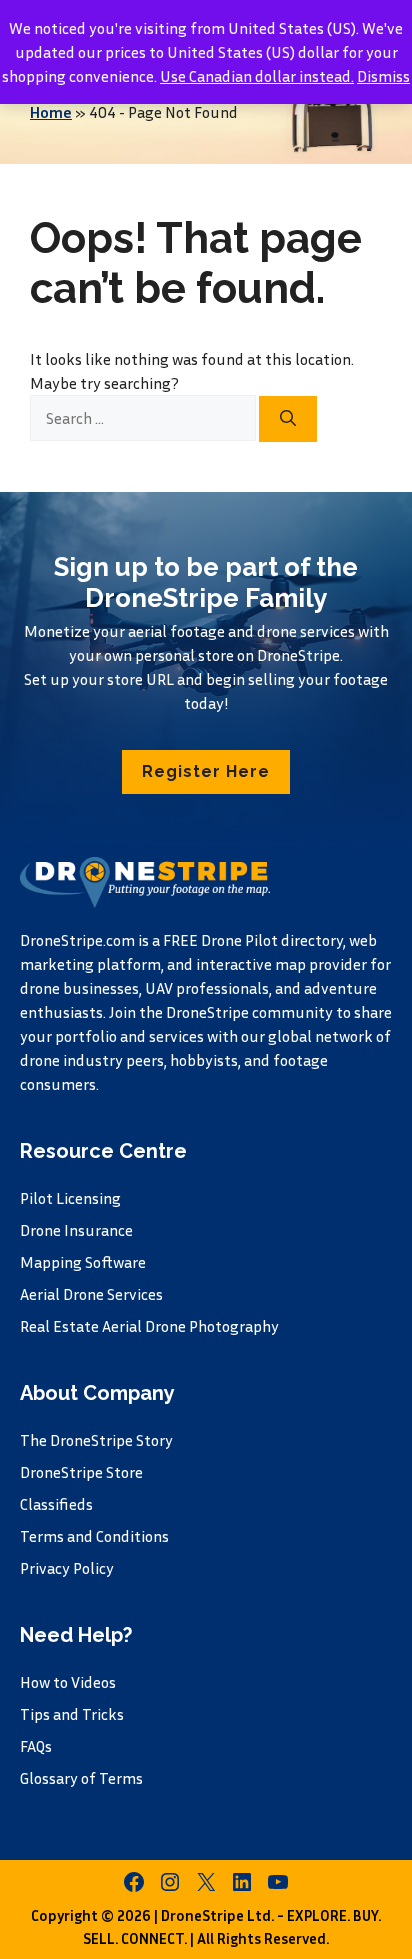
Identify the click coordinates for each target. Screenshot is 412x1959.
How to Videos (68, 1682)
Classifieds (56, 1504)
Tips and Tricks (72, 1714)
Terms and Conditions (94, 1536)
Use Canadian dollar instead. (257, 76)
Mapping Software (83, 1262)
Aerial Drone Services (91, 1294)
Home (51, 112)
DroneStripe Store (81, 1472)
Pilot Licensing (70, 1198)
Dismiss (383, 76)
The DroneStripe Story (96, 1440)
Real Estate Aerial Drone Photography (149, 1326)
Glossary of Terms (81, 1778)
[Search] (288, 419)
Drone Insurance (76, 1230)
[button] (206, 772)
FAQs (36, 1746)
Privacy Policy (67, 1568)
